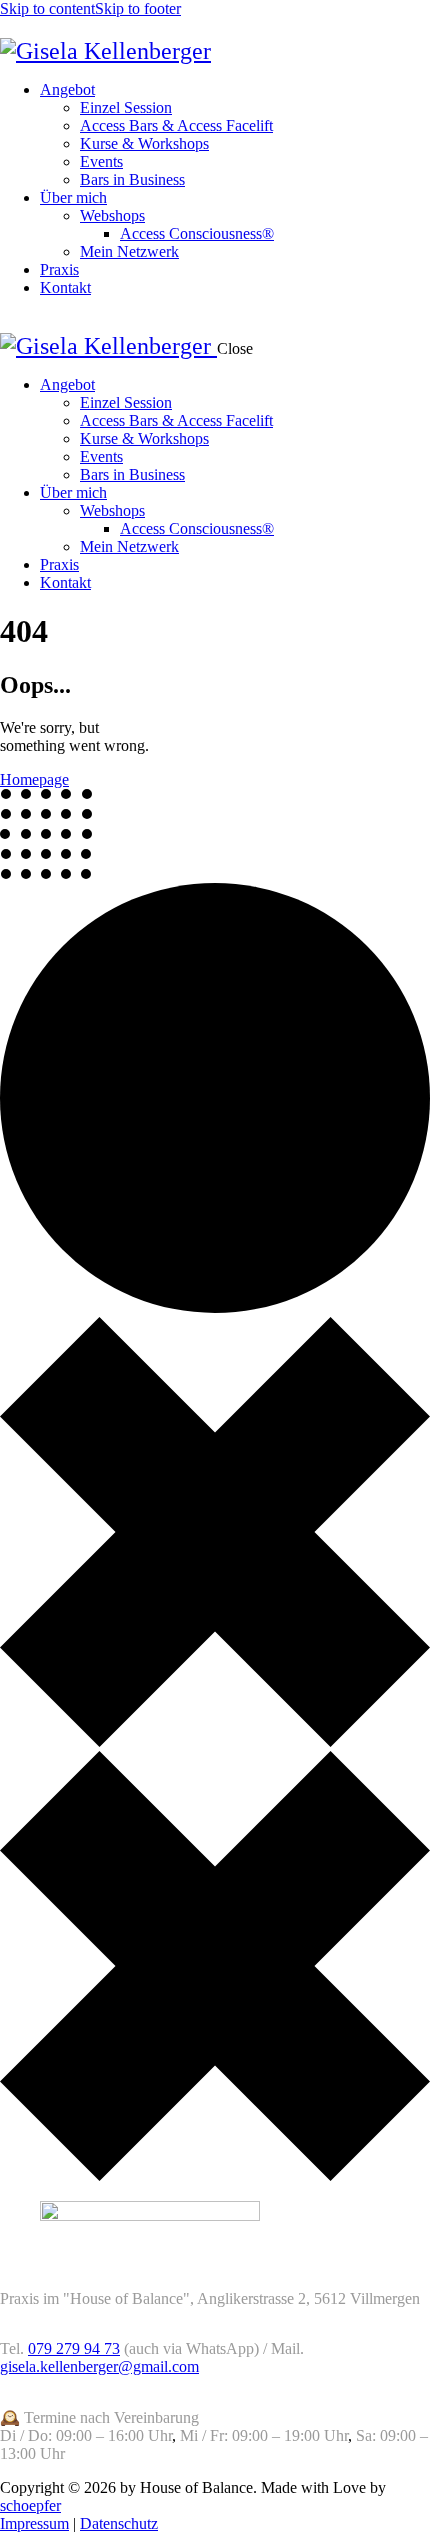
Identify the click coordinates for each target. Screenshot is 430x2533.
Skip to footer (138, 8)
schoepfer (30, 2505)
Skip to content (47, 8)
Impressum (34, 2523)
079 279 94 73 (74, 2348)
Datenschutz (119, 2523)
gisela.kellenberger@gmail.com (99, 2366)
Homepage (34, 779)
